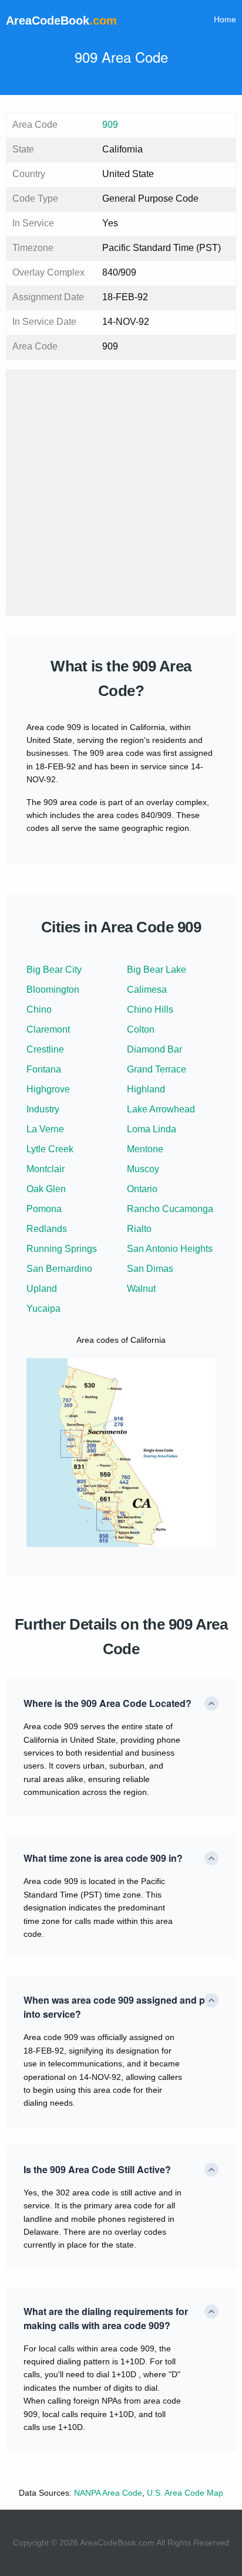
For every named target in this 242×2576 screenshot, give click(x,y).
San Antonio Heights (170, 1249)
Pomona (44, 1209)
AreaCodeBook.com (117, 2543)
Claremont (48, 1029)
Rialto (139, 1229)
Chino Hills (150, 1009)
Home (225, 19)
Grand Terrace (157, 1069)
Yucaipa (43, 1309)
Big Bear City (54, 970)
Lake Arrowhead (161, 1109)
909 (110, 125)
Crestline (45, 1049)
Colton (141, 1029)
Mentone (145, 1149)
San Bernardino (59, 1269)
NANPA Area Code (108, 2493)
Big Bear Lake (157, 970)
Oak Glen (46, 1189)
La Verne (45, 1129)
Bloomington (53, 990)
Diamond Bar (154, 1049)
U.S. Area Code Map (185, 2493)
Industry (43, 1109)
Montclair (46, 1169)
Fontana (44, 1069)
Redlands (47, 1229)
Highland (146, 1089)
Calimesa (147, 990)
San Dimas (150, 1269)
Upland (42, 1289)
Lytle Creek (50, 1149)
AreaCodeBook (61, 21)
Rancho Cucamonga (170, 1209)
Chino (39, 1009)
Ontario (142, 1189)
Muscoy (143, 1169)
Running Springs (62, 1249)
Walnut (141, 1289)
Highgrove (48, 1089)
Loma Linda (152, 1129)
